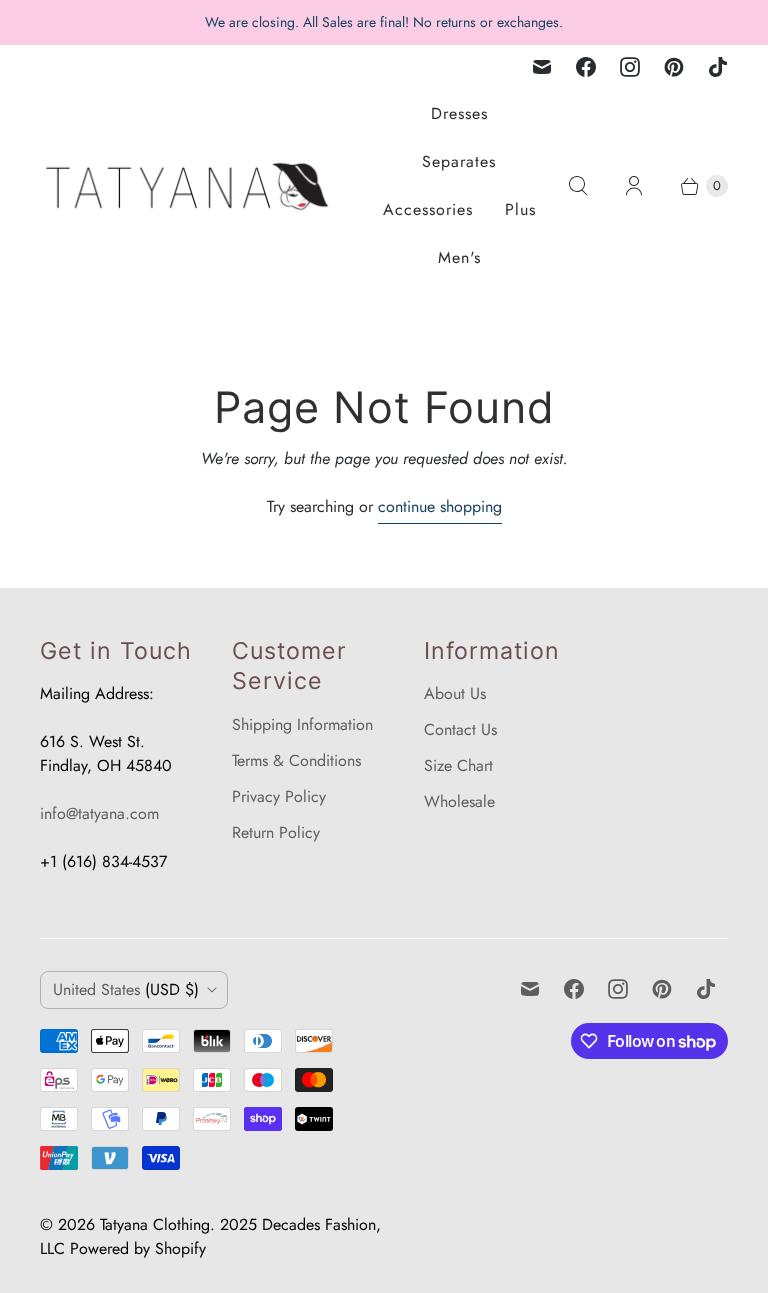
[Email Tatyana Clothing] (542, 67)
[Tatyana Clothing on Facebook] (586, 67)
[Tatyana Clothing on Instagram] (630, 67)
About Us (455, 693)
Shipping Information (302, 724)
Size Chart (458, 765)
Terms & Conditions (296, 760)
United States (126, 989)
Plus (520, 209)
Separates (459, 161)
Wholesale (459, 801)
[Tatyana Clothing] (190, 186)
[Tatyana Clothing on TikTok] (718, 67)
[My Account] (634, 186)
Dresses (459, 113)
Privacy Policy (279, 796)
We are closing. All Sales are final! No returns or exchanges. (384, 22)
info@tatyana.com (99, 813)
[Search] (578, 186)
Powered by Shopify (138, 1248)
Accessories (428, 209)
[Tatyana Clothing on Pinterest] (674, 67)
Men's (459, 257)
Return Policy (276, 832)
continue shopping (440, 506)
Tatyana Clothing (155, 1224)
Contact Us (460, 729)
